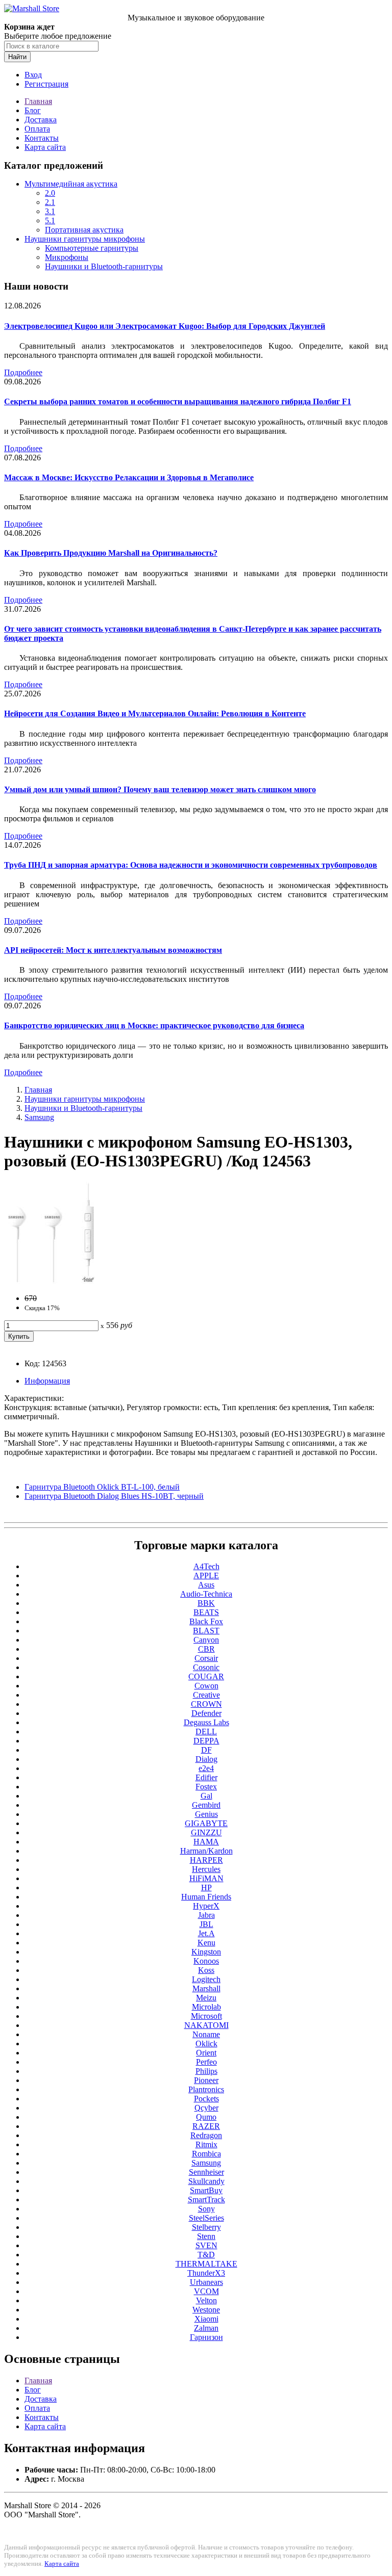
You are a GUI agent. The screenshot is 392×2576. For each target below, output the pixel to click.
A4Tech (206, 1566)
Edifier (206, 1777)
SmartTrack (206, 2200)
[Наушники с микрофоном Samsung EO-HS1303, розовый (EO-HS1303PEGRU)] (50, 1281)
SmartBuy (206, 2190)
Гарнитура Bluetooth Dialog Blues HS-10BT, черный (114, 1496)
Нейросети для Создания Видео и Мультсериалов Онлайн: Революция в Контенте (155, 713)
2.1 (50, 202)
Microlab (206, 2007)
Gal (206, 1796)
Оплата (37, 129)
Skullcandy (206, 2181)
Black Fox (206, 1621)
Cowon (206, 1686)
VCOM (206, 2291)
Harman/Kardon (206, 1851)
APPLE (206, 1576)
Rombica (206, 2154)
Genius (206, 1814)
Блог (33, 110)
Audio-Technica (206, 1594)
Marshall (206, 1988)
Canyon (206, 1640)
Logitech (206, 1979)
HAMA (206, 1842)
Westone (206, 2310)
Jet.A (206, 1933)
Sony (206, 2209)
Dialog (206, 1759)
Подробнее (23, 372)
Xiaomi (206, 2319)
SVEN (206, 2245)
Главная (38, 101)
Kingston (206, 1952)
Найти (17, 57)
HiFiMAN (206, 1878)
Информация (47, 1381)
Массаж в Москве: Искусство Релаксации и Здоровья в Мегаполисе (129, 477)
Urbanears (206, 2282)
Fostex (206, 1787)
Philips (206, 2071)
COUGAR (206, 1676)
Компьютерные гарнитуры (92, 248)
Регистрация (46, 84)
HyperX (206, 1906)
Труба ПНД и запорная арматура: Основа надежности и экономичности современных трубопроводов (191, 865)
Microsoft (206, 2016)
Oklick (206, 2044)
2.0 (50, 193)
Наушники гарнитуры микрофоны (85, 239)
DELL (206, 1732)
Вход (33, 75)
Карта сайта (45, 147)
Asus (206, 1585)
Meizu (206, 1998)
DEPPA (206, 1741)
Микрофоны (67, 257)
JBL (206, 1924)
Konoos (206, 1961)
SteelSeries (206, 2218)
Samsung (39, 1117)
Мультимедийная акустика (71, 184)
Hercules (206, 1869)
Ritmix (206, 2144)
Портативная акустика (84, 230)
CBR (206, 1649)
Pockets (206, 2099)
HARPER (206, 1860)
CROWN (206, 1704)
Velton (206, 2300)
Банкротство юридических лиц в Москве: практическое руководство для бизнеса (154, 1025)
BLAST (206, 1631)
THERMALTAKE (206, 2264)
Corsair (206, 1658)
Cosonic (206, 1667)
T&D (206, 2255)
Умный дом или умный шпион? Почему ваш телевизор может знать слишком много (160, 789)
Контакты (42, 138)
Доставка (41, 120)
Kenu (206, 1943)
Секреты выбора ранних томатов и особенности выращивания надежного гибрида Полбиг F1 (178, 401)
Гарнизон (206, 2337)
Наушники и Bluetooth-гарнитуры (104, 266)
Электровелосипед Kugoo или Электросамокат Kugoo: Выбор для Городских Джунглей (165, 326)
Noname (206, 2034)
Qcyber (206, 2108)
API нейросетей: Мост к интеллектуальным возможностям (113, 950)
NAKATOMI (206, 2025)
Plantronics (206, 2089)
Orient (206, 2053)
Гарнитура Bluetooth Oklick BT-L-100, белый (102, 1487)
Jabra (206, 1915)
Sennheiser (206, 2172)
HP (206, 1888)
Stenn (206, 2236)
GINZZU (206, 1832)
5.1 (50, 220)
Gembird (206, 1805)
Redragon (206, 2135)
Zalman (206, 2328)
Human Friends (206, 1897)
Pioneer (206, 2080)
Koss (206, 1970)
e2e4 (206, 1768)
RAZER (206, 2126)
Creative (206, 1695)
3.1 (50, 211)
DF (206, 1750)
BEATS (206, 1612)
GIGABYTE (206, 1823)
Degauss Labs (206, 1722)
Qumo (206, 2117)
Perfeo (206, 2062)
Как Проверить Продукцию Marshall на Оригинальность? (111, 553)
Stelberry (206, 2227)
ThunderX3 (206, 2273)
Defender (206, 1713)
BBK (206, 1603)
